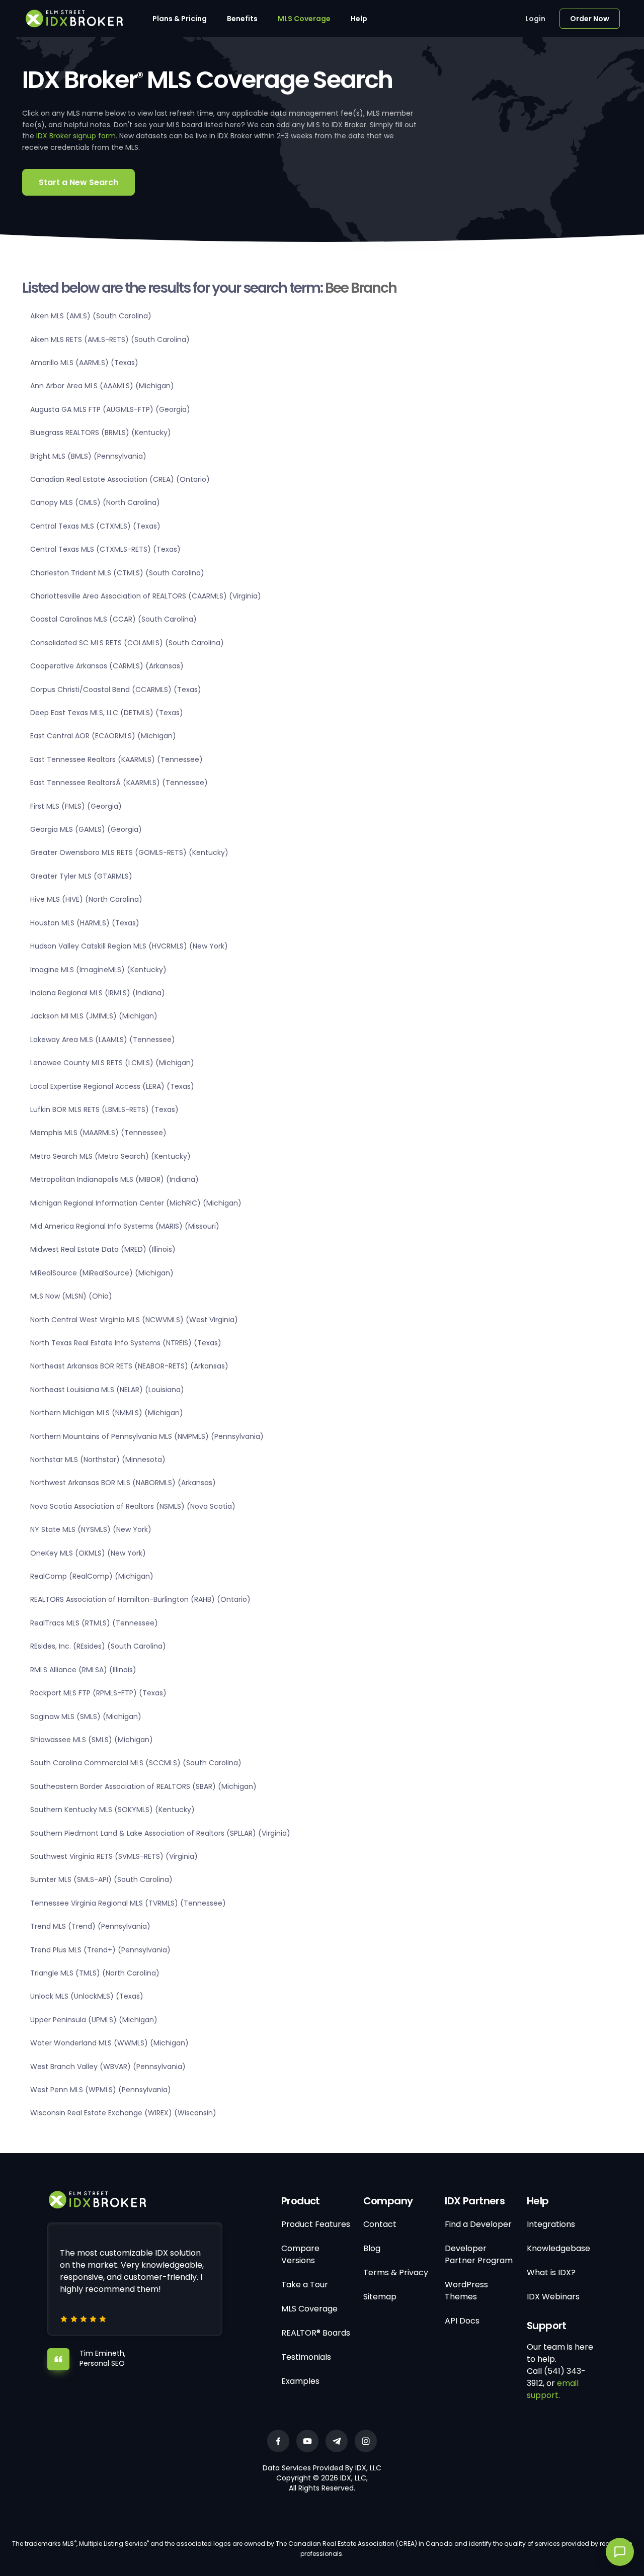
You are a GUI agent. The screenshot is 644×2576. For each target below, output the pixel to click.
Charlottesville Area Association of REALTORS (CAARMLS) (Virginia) (146, 596)
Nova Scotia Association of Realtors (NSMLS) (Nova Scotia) (133, 1506)
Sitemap (380, 2297)
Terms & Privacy (396, 2272)
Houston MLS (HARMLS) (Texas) (85, 923)
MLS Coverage (304, 19)
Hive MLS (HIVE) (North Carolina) (86, 899)
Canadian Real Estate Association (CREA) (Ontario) (120, 479)
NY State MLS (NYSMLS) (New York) (91, 1529)
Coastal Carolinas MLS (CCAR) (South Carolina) (113, 619)
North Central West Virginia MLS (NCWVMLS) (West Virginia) (134, 1320)
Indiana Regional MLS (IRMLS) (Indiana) (98, 993)
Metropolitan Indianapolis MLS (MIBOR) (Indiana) (114, 1179)
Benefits (242, 19)
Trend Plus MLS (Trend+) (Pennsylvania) (100, 1950)
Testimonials (306, 2357)
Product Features (316, 2224)
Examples (300, 2381)
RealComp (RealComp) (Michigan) (92, 1576)
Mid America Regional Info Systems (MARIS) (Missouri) (125, 1226)
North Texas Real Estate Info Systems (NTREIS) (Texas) (126, 1343)
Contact (380, 2224)
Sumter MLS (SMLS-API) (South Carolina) (101, 1879)
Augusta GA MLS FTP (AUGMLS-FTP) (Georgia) (110, 409)
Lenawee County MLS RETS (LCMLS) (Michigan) (112, 1063)
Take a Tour (305, 2285)
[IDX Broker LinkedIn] (337, 2441)
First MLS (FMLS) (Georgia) (76, 806)
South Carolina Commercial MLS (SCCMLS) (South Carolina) (136, 1763)
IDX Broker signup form (76, 136)
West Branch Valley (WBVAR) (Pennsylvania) (108, 2067)
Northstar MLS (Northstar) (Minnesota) (98, 1459)
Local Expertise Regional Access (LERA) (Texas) (112, 1086)
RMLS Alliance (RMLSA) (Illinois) (83, 1670)
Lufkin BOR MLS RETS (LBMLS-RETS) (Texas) (104, 1109)
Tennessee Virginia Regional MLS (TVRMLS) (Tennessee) (128, 1903)
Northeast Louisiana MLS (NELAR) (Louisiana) (107, 1390)
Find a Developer (478, 2224)
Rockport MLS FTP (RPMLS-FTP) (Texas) (98, 1693)
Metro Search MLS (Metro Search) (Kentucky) (110, 1156)
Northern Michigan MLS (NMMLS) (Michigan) (107, 1413)
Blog (372, 2248)
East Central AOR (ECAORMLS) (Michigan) (103, 736)
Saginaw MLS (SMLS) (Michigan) (86, 1716)
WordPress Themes (466, 2291)
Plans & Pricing (180, 19)
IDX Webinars (553, 2297)
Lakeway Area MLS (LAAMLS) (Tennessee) (103, 1040)
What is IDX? (551, 2272)
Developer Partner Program (479, 2254)
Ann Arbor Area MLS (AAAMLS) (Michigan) (102, 386)
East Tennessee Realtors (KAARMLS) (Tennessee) (116, 759)
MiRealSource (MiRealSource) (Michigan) (102, 1273)
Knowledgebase (558, 2248)
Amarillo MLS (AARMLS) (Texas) (84, 363)
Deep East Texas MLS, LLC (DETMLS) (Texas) (107, 713)
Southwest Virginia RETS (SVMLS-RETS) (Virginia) (114, 1856)
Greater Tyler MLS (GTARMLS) (81, 876)
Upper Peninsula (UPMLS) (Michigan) (94, 2020)
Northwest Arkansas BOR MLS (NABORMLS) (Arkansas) (123, 1483)
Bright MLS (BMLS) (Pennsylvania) (88, 456)
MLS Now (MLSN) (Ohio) (71, 1296)
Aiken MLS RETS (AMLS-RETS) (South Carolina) (110, 339)
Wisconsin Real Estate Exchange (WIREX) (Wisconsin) (123, 2113)
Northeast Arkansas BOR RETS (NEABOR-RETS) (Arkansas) (129, 1366)
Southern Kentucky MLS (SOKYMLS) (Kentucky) (112, 1810)
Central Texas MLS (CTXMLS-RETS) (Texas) (105, 549)
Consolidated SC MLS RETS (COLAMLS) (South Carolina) (127, 643)
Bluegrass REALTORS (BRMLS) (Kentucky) (101, 433)
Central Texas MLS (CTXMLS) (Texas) (95, 526)
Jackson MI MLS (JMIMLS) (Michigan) (94, 1016)
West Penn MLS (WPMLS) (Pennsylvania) (101, 2090)
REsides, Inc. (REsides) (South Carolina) (98, 1646)
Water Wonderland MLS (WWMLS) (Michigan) (109, 2043)
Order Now (590, 19)
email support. (553, 2389)
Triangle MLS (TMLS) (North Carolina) (95, 1973)
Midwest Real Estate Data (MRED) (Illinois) (103, 1249)
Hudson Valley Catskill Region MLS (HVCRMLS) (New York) (129, 946)
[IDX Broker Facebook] (278, 2441)
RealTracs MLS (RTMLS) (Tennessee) (94, 1623)
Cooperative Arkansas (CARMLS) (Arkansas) (107, 666)
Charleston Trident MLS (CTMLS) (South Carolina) (117, 573)
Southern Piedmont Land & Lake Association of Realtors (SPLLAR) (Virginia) (160, 1833)
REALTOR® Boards (316, 2333)
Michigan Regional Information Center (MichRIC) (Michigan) (136, 1203)
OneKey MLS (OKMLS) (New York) (88, 1553)
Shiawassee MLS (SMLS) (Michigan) (92, 1740)
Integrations (551, 2224)
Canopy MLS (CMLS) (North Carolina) (95, 502)
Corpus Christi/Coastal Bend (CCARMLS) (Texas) (116, 690)
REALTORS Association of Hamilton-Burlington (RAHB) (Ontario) (140, 1599)
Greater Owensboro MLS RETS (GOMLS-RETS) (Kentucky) (129, 852)
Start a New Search (78, 182)
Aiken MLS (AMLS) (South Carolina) (91, 316)
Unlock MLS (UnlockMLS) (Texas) (87, 1996)
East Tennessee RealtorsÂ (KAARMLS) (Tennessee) (119, 783)
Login (535, 19)
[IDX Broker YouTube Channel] (307, 2441)
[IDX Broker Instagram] (366, 2441)
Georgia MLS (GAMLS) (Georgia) (86, 829)
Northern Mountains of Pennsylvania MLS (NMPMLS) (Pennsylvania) (147, 1436)
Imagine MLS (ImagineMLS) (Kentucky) (98, 970)
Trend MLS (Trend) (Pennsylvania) (90, 1926)
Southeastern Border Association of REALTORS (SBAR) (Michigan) (143, 1786)
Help (359, 19)
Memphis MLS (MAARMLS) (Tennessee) (98, 1133)
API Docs (462, 2321)
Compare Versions (300, 2254)
